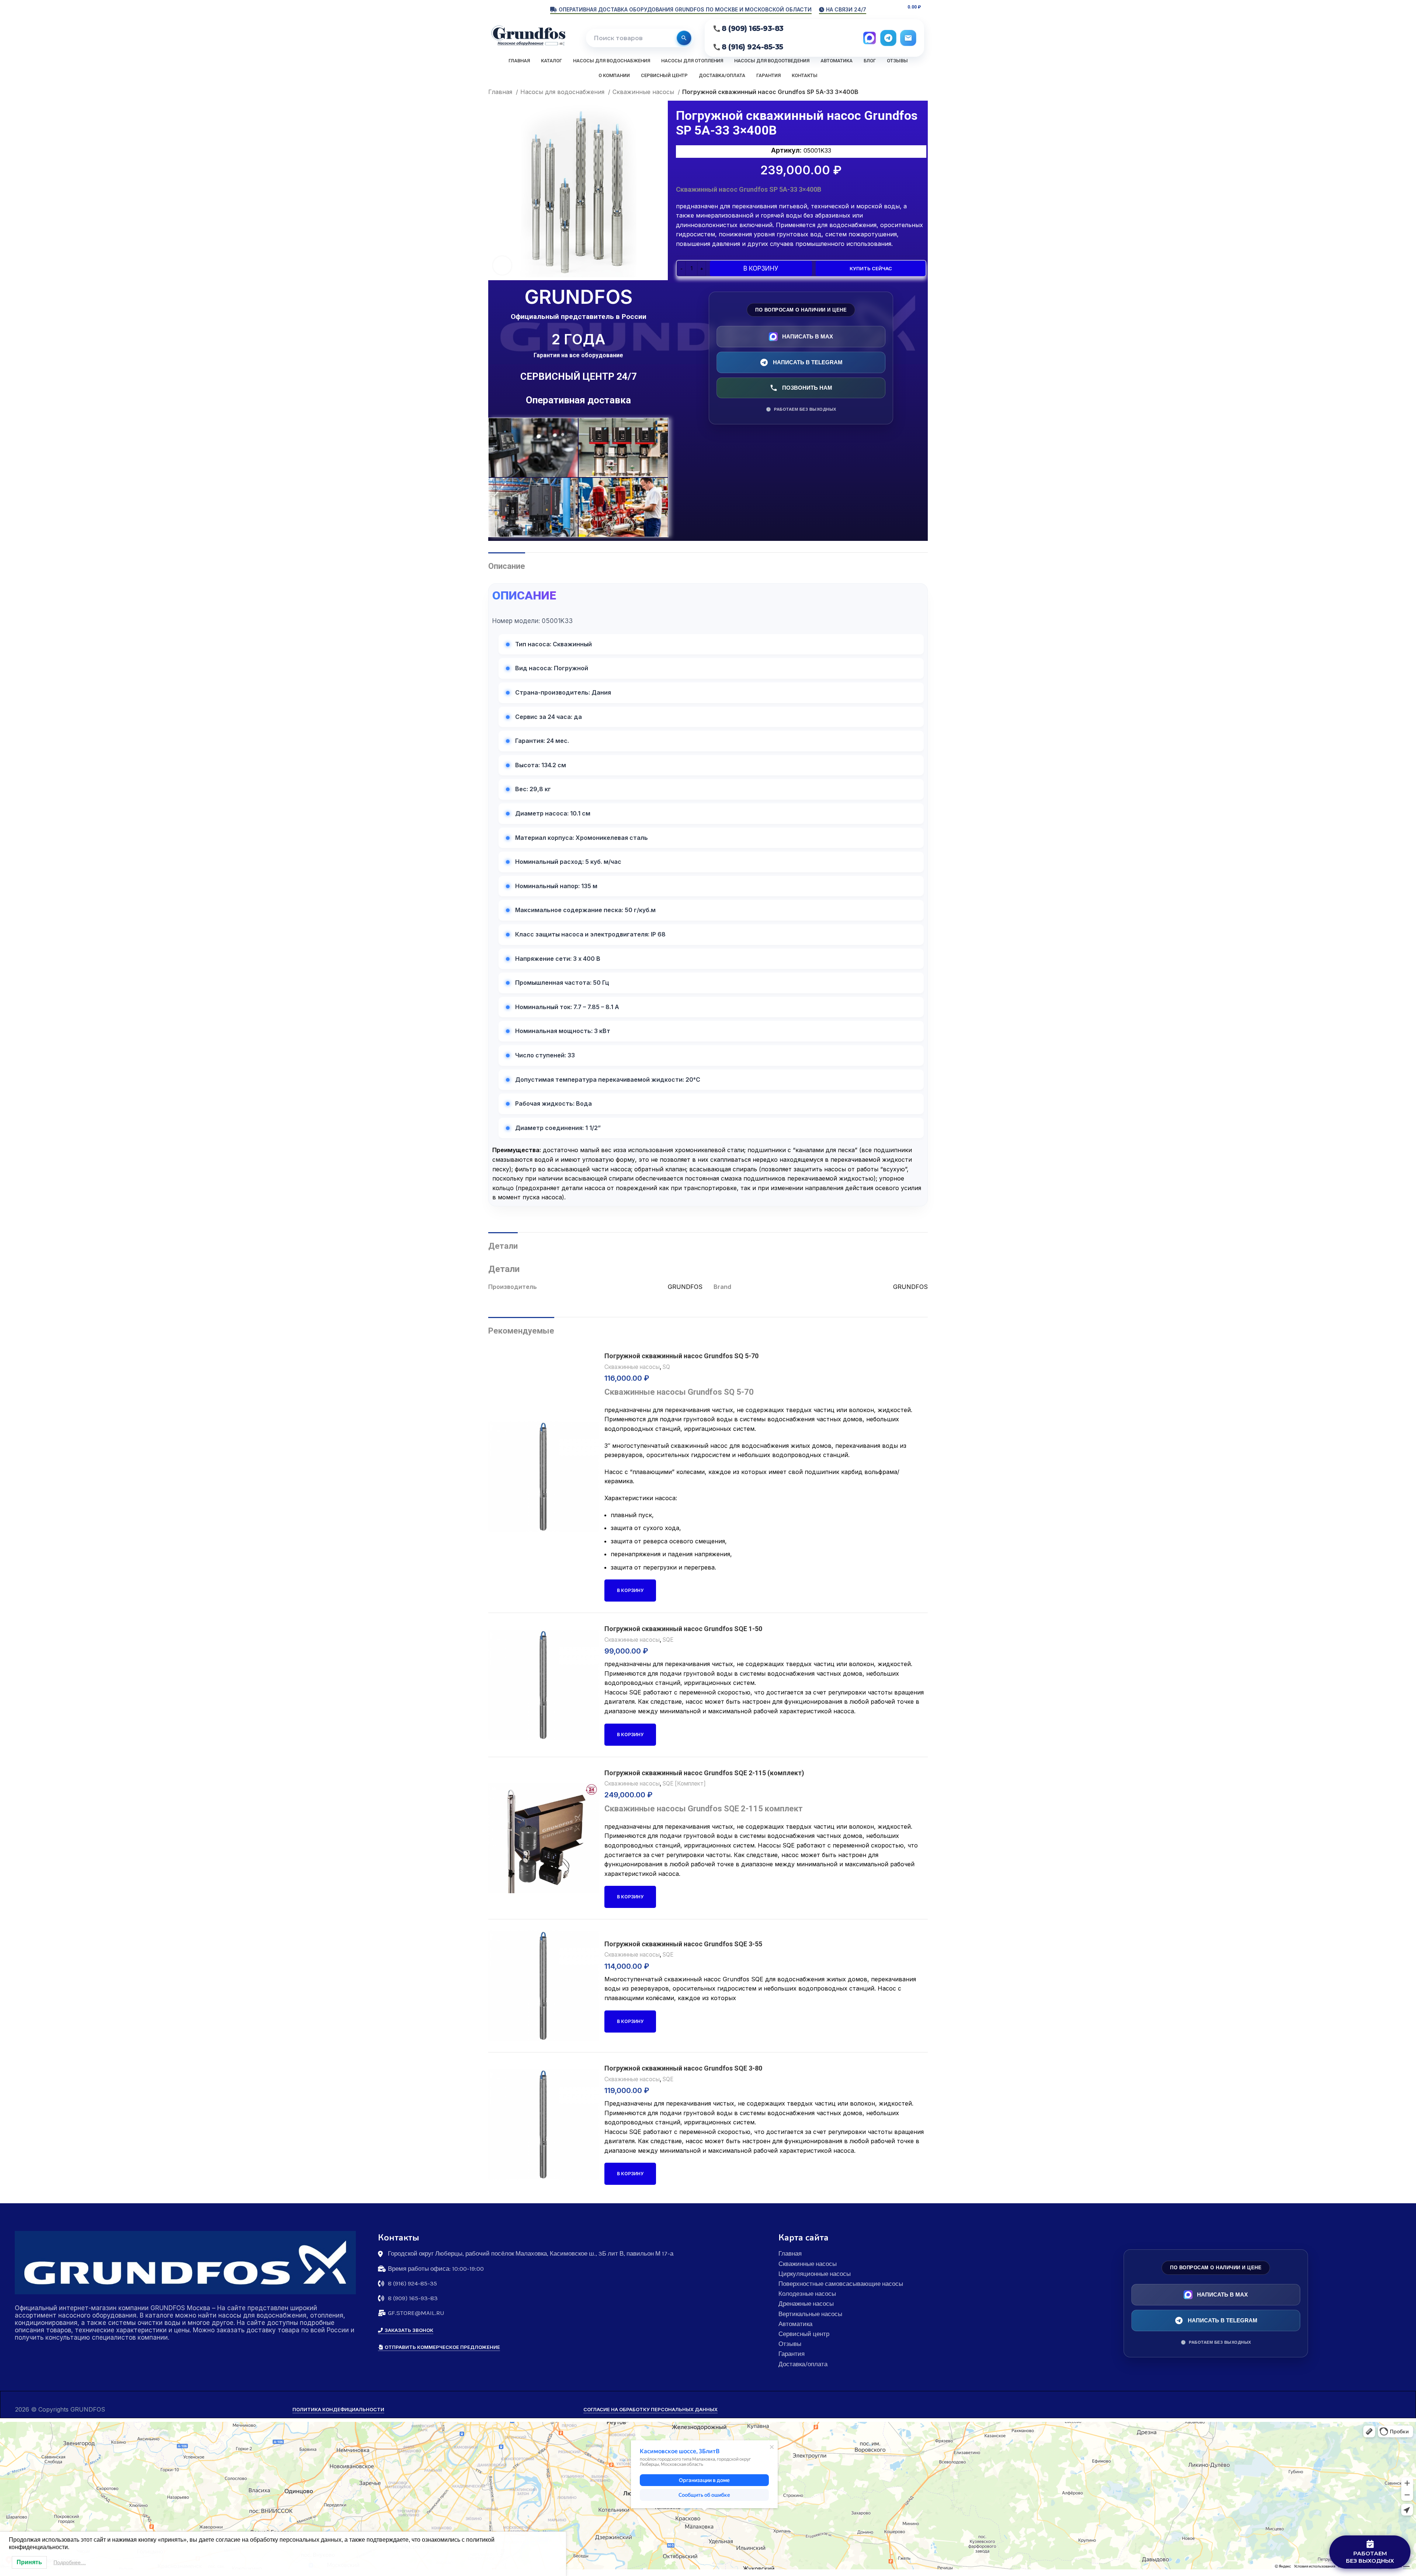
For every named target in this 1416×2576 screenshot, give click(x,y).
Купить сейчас (871, 268)
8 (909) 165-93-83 (753, 29)
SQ (666, 1367)
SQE (668, 1640)
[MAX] (870, 38)
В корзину (761, 268)
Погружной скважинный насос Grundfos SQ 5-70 (681, 1356)
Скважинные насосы (644, 92)
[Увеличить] (502, 265)
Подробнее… (70, 2562)
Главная (501, 92)
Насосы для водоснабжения (563, 92)
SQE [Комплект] (684, 1784)
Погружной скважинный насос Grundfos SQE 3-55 (683, 1944)
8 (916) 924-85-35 (752, 47)
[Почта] (908, 38)
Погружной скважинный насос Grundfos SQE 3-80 (683, 2068)
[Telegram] (888, 38)
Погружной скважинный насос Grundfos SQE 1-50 (683, 1629)
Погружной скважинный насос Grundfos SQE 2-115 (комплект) (704, 1773)
